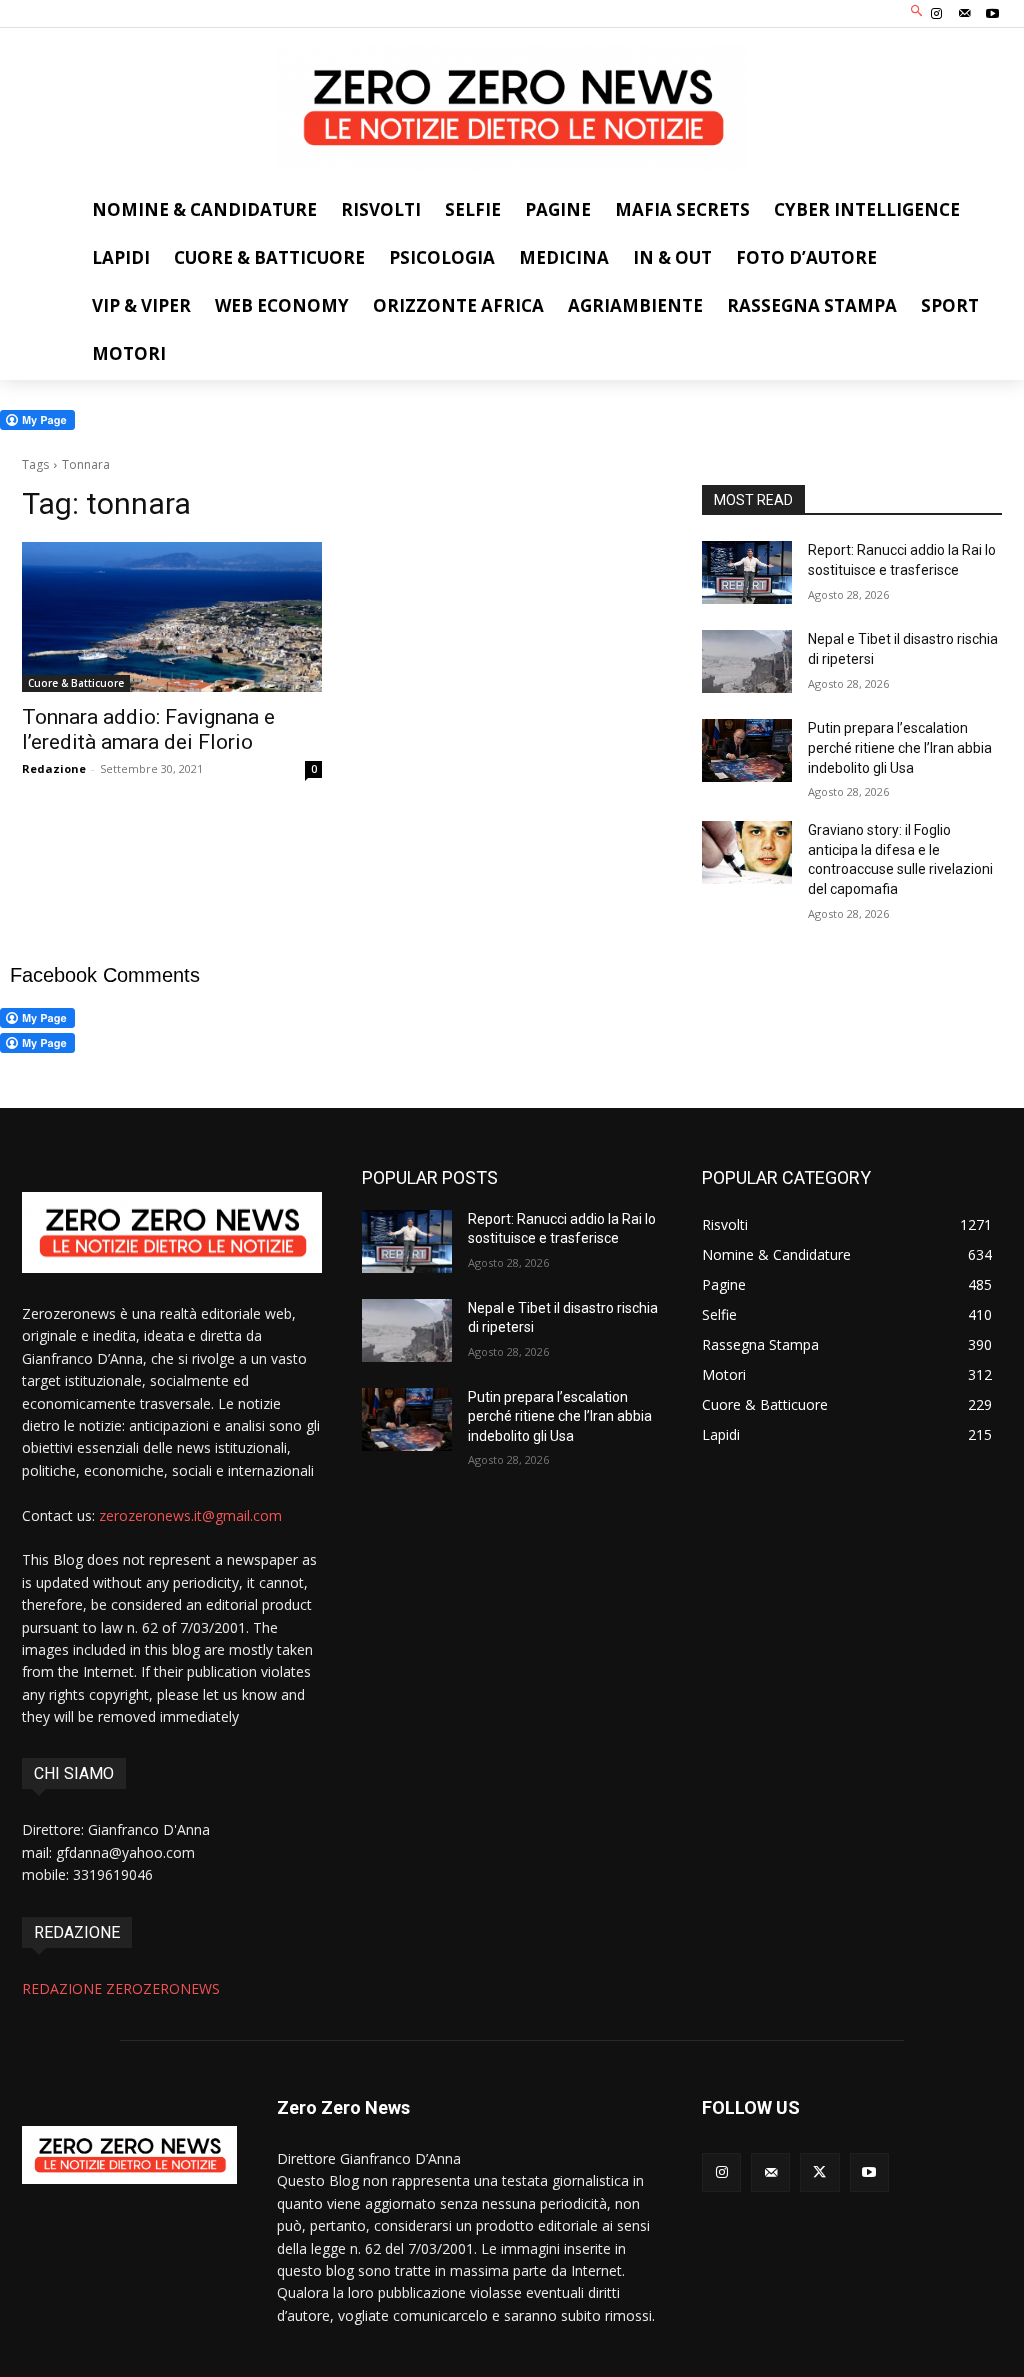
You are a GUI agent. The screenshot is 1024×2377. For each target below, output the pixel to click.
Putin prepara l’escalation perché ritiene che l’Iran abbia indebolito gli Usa (900, 747)
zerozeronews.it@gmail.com (190, 1515)
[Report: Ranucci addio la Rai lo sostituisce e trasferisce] (747, 572)
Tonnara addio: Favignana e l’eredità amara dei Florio (148, 729)
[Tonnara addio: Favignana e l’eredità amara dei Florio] (172, 617)
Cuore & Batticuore (76, 683)
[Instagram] (936, 14)
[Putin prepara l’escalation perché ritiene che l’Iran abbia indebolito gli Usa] (747, 750)
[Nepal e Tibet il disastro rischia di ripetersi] (747, 661)
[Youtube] (993, 14)
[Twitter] (819, 2172)
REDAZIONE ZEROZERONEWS (121, 1988)
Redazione (54, 768)
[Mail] (965, 14)
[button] (917, 11)
